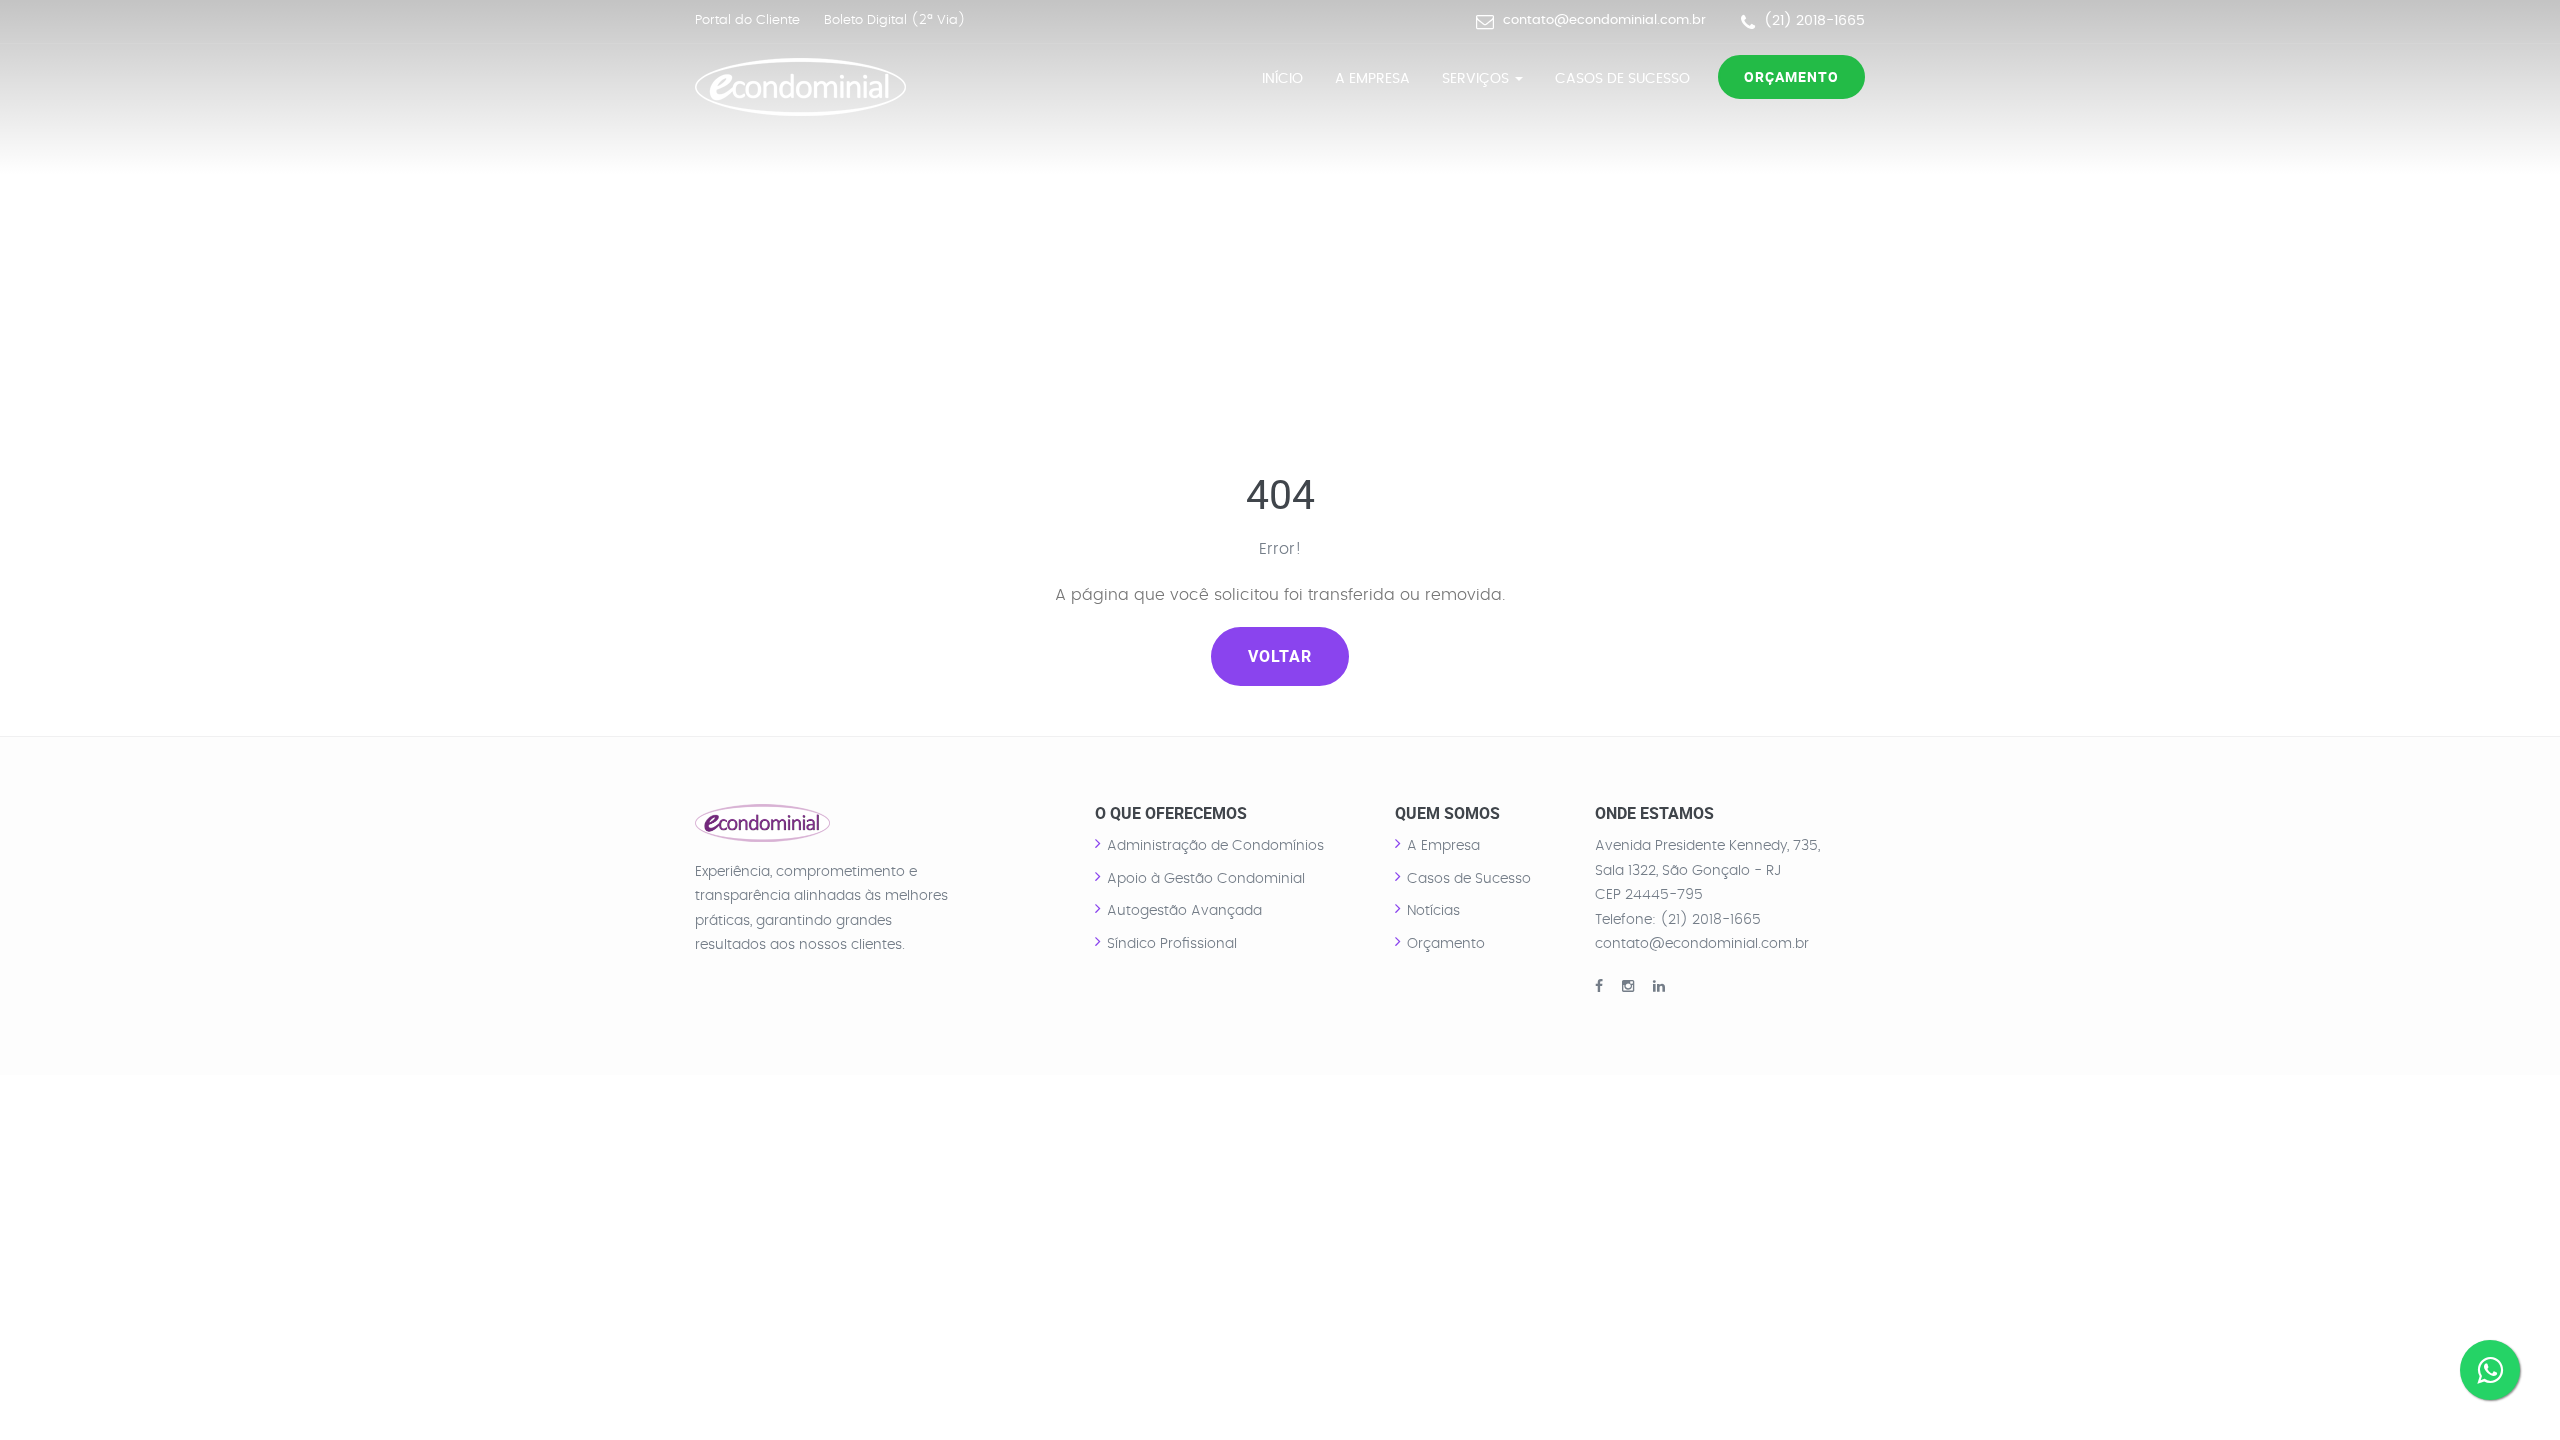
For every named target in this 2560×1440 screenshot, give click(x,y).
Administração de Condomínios (1215, 846)
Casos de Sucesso (1622, 79)
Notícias (1433, 911)
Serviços (1477, 79)
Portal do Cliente (747, 20)
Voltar (1280, 656)
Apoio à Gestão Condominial (1206, 879)
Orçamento (1791, 76)
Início (1282, 79)
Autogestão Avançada (1184, 911)
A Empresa (1372, 79)
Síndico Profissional (1172, 944)
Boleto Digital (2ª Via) (895, 20)
